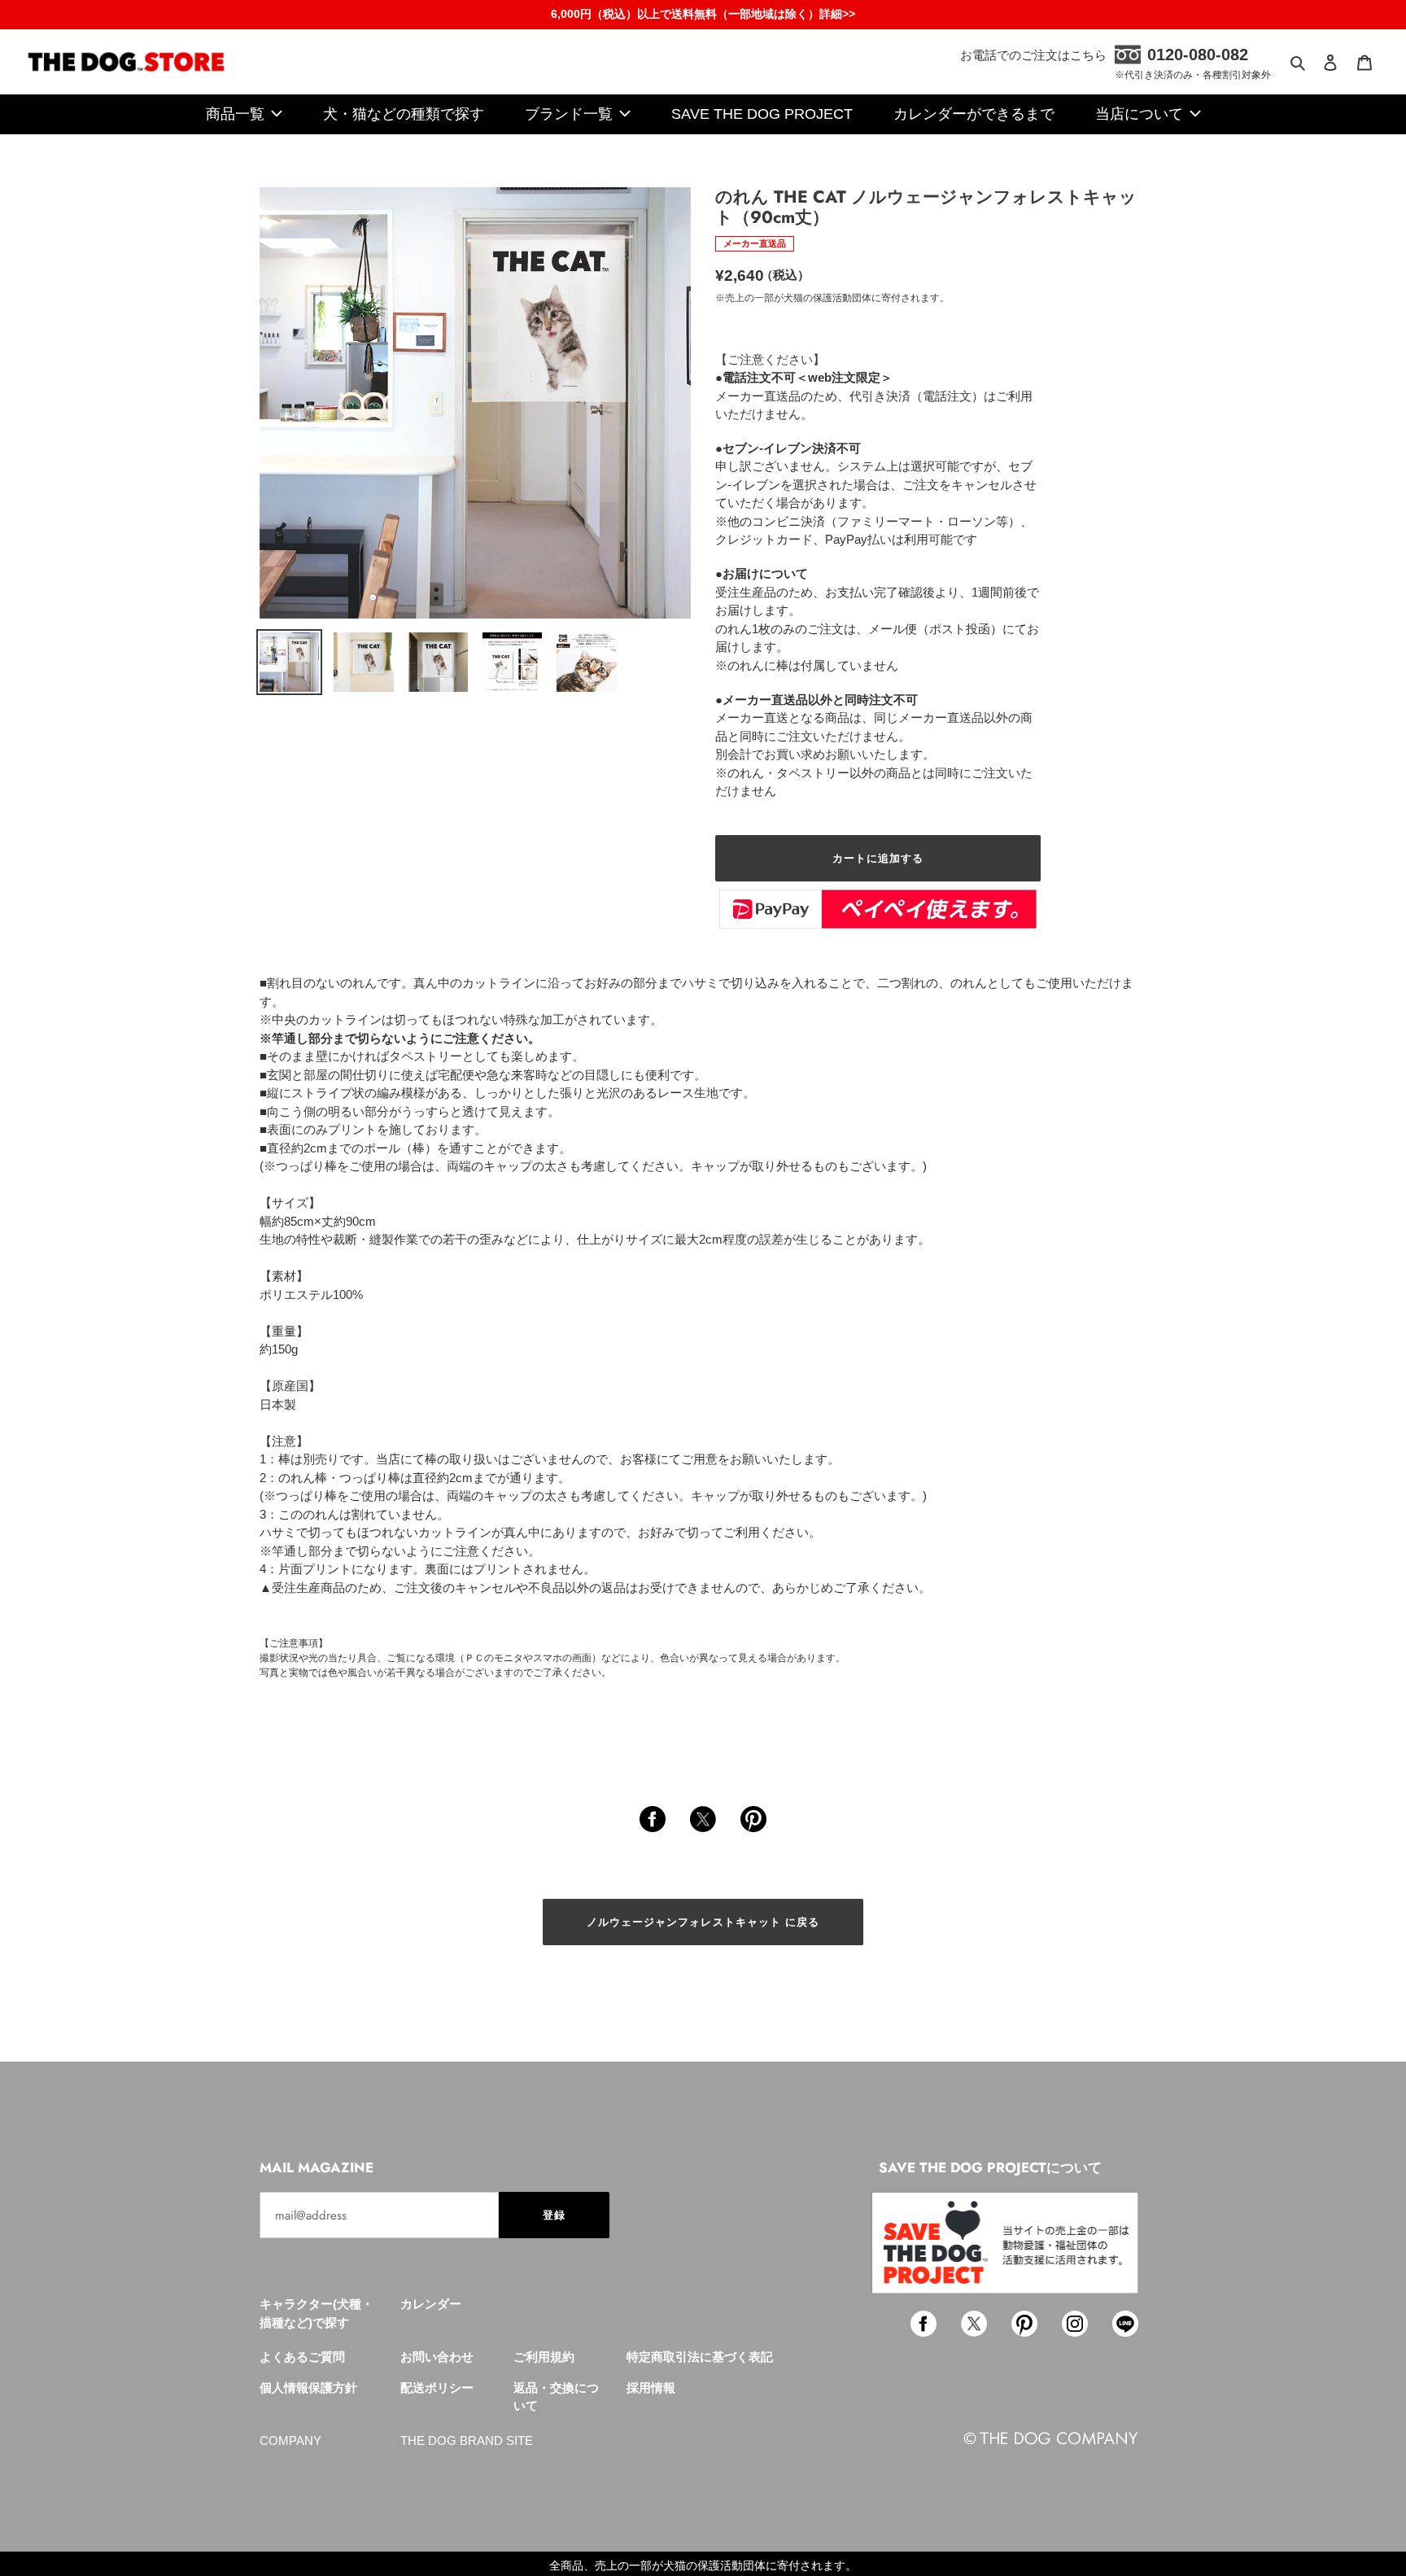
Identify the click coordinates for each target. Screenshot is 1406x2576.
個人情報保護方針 (308, 2388)
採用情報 (651, 2388)
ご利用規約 (544, 2357)
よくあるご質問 (302, 2357)
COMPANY (290, 2440)
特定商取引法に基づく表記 (700, 2357)
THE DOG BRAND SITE (467, 2440)
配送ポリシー (437, 2388)
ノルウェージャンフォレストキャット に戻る (703, 1922)
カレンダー (431, 2304)
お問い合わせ (437, 2357)
